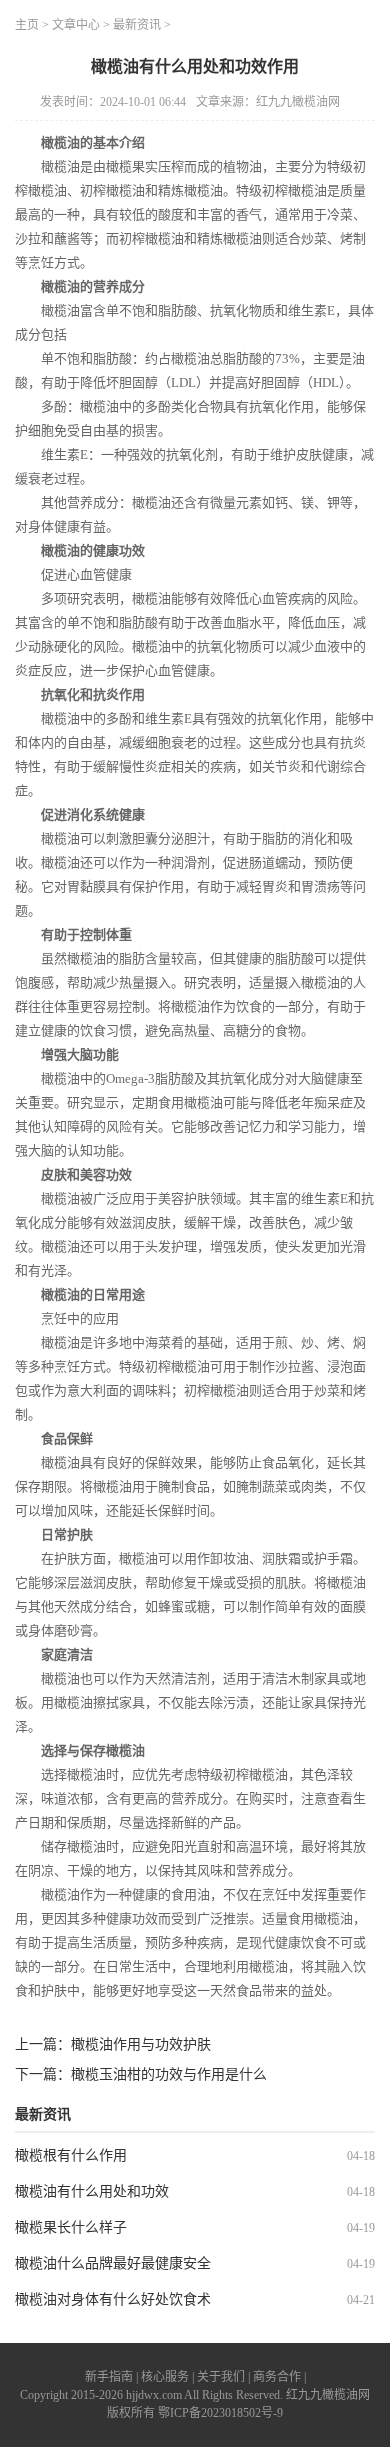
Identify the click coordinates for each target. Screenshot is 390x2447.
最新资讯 (137, 25)
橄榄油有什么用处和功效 (92, 2191)
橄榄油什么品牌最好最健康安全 (113, 2263)
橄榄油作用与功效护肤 (141, 2044)
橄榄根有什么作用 (71, 2155)
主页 (27, 25)
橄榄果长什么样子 (71, 2227)
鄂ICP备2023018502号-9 (220, 2413)
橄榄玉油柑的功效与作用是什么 (169, 2074)
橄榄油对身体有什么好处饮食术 (113, 2299)
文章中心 (76, 25)
